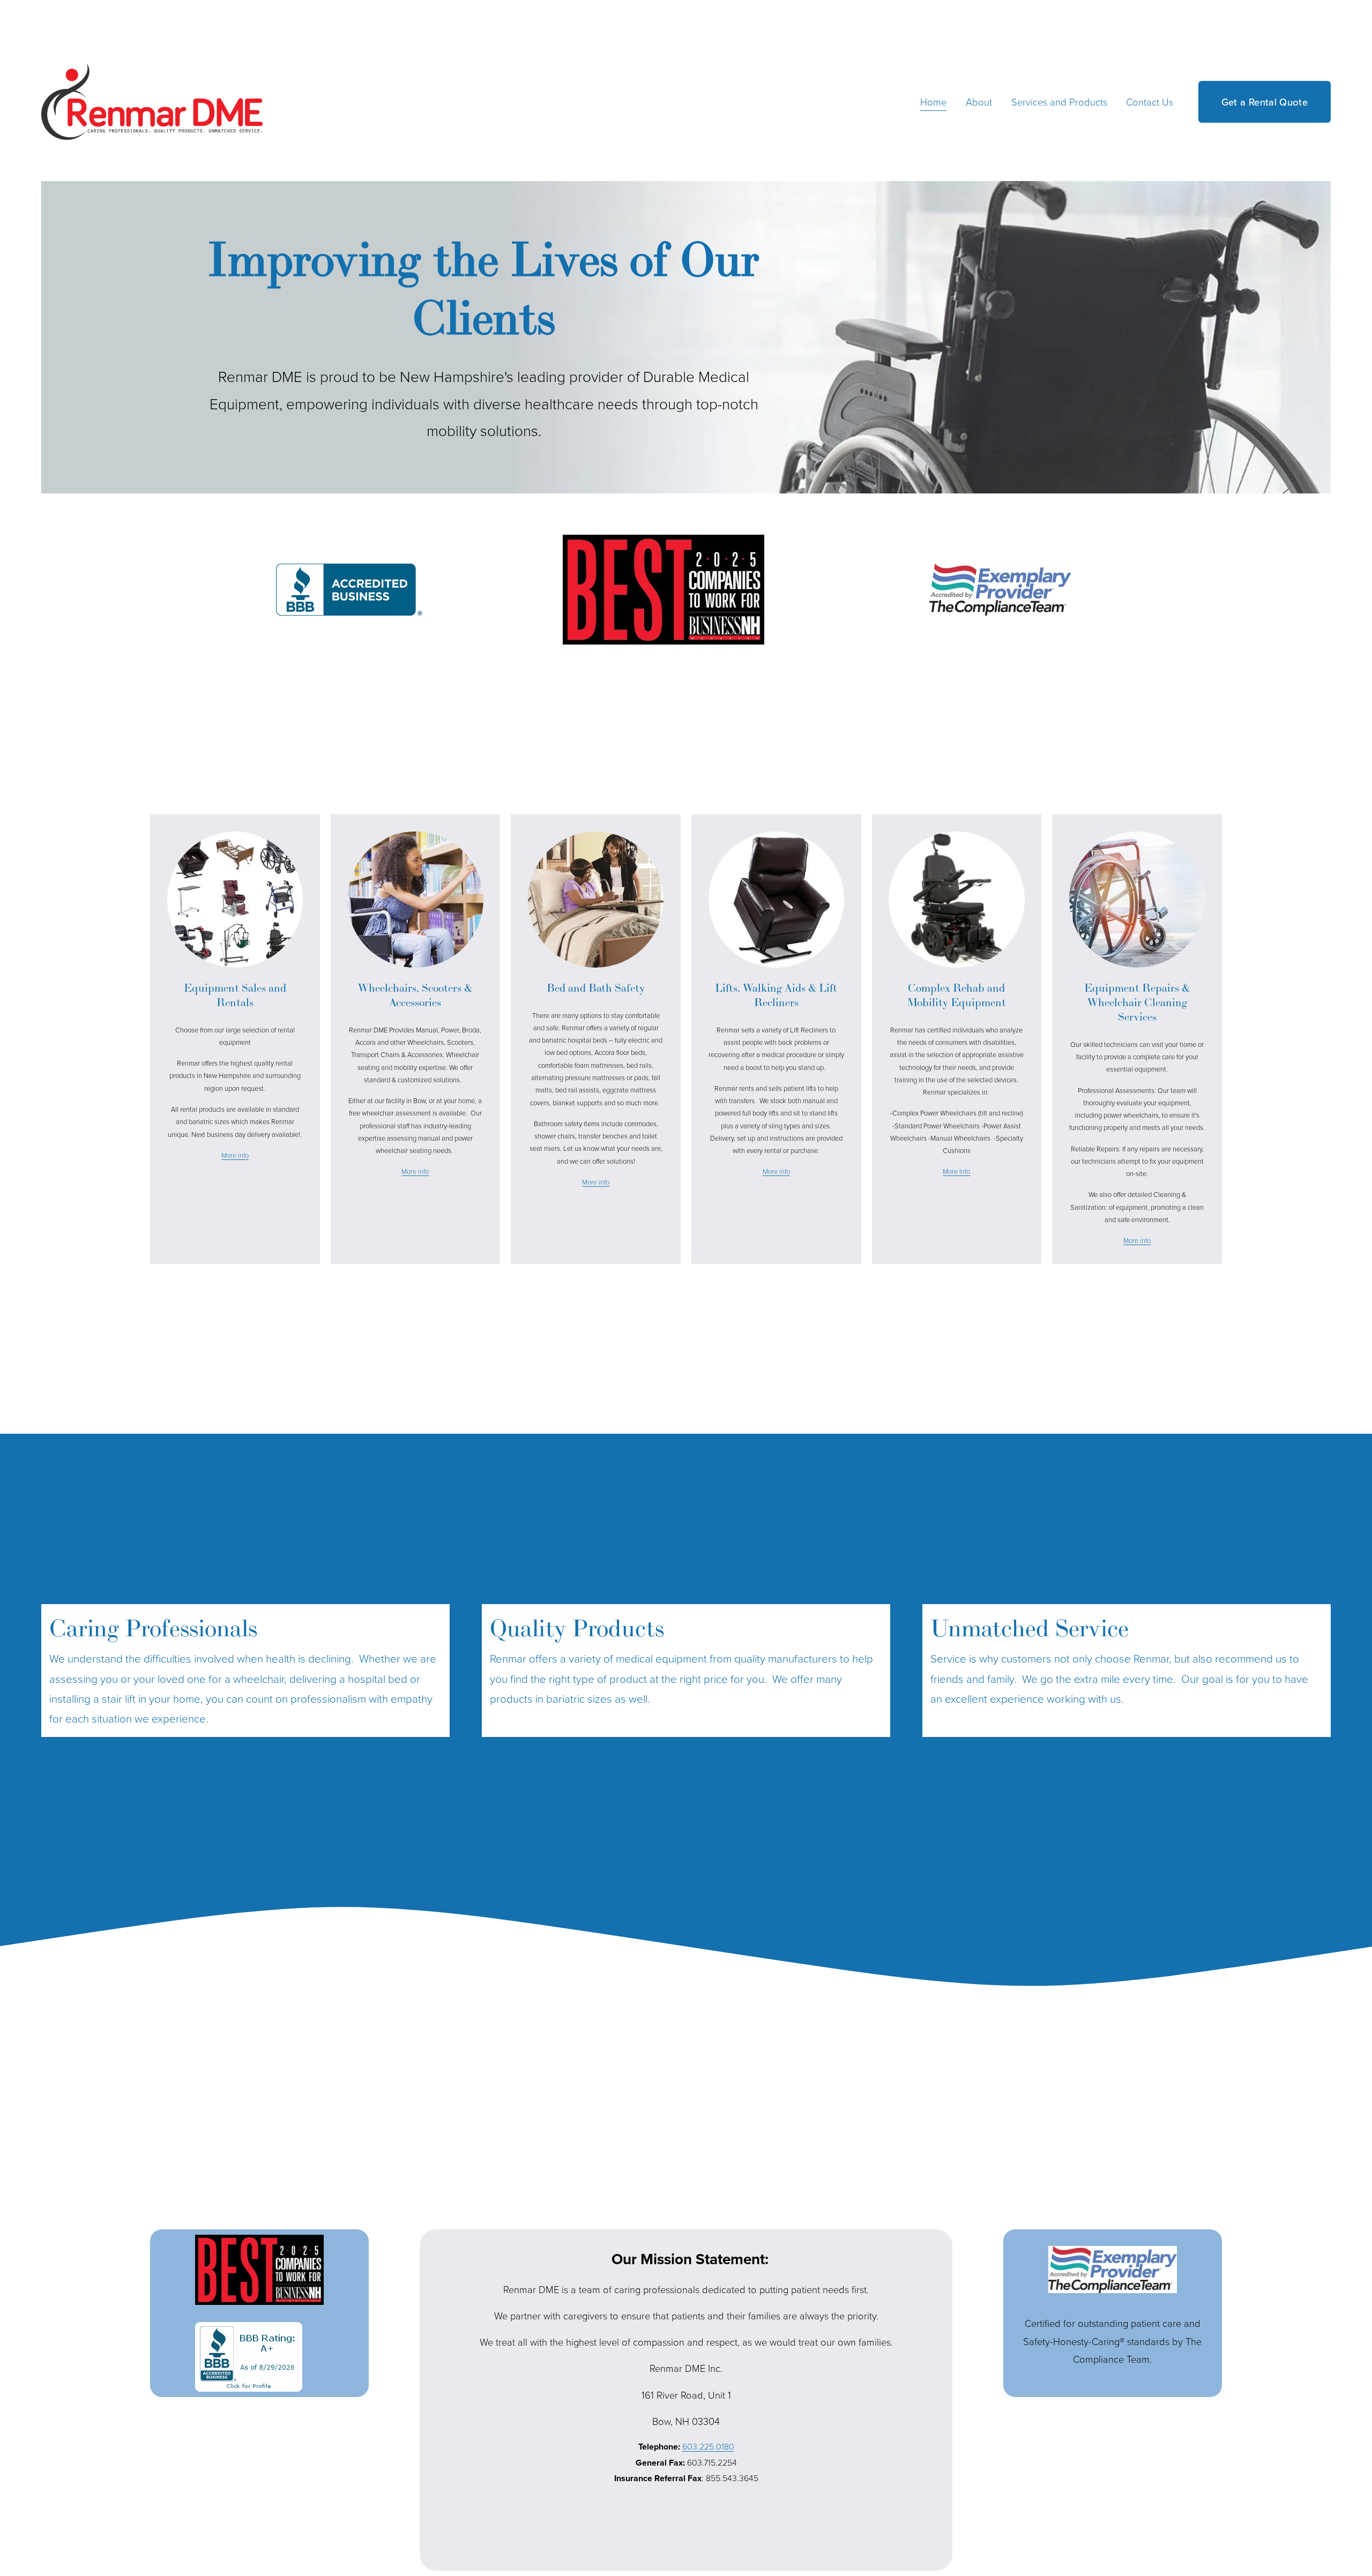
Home (933, 102)
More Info (956, 1171)
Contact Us (1150, 102)
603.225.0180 (708, 2446)
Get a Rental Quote (1265, 102)
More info (235, 1155)
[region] (686, 1671)
